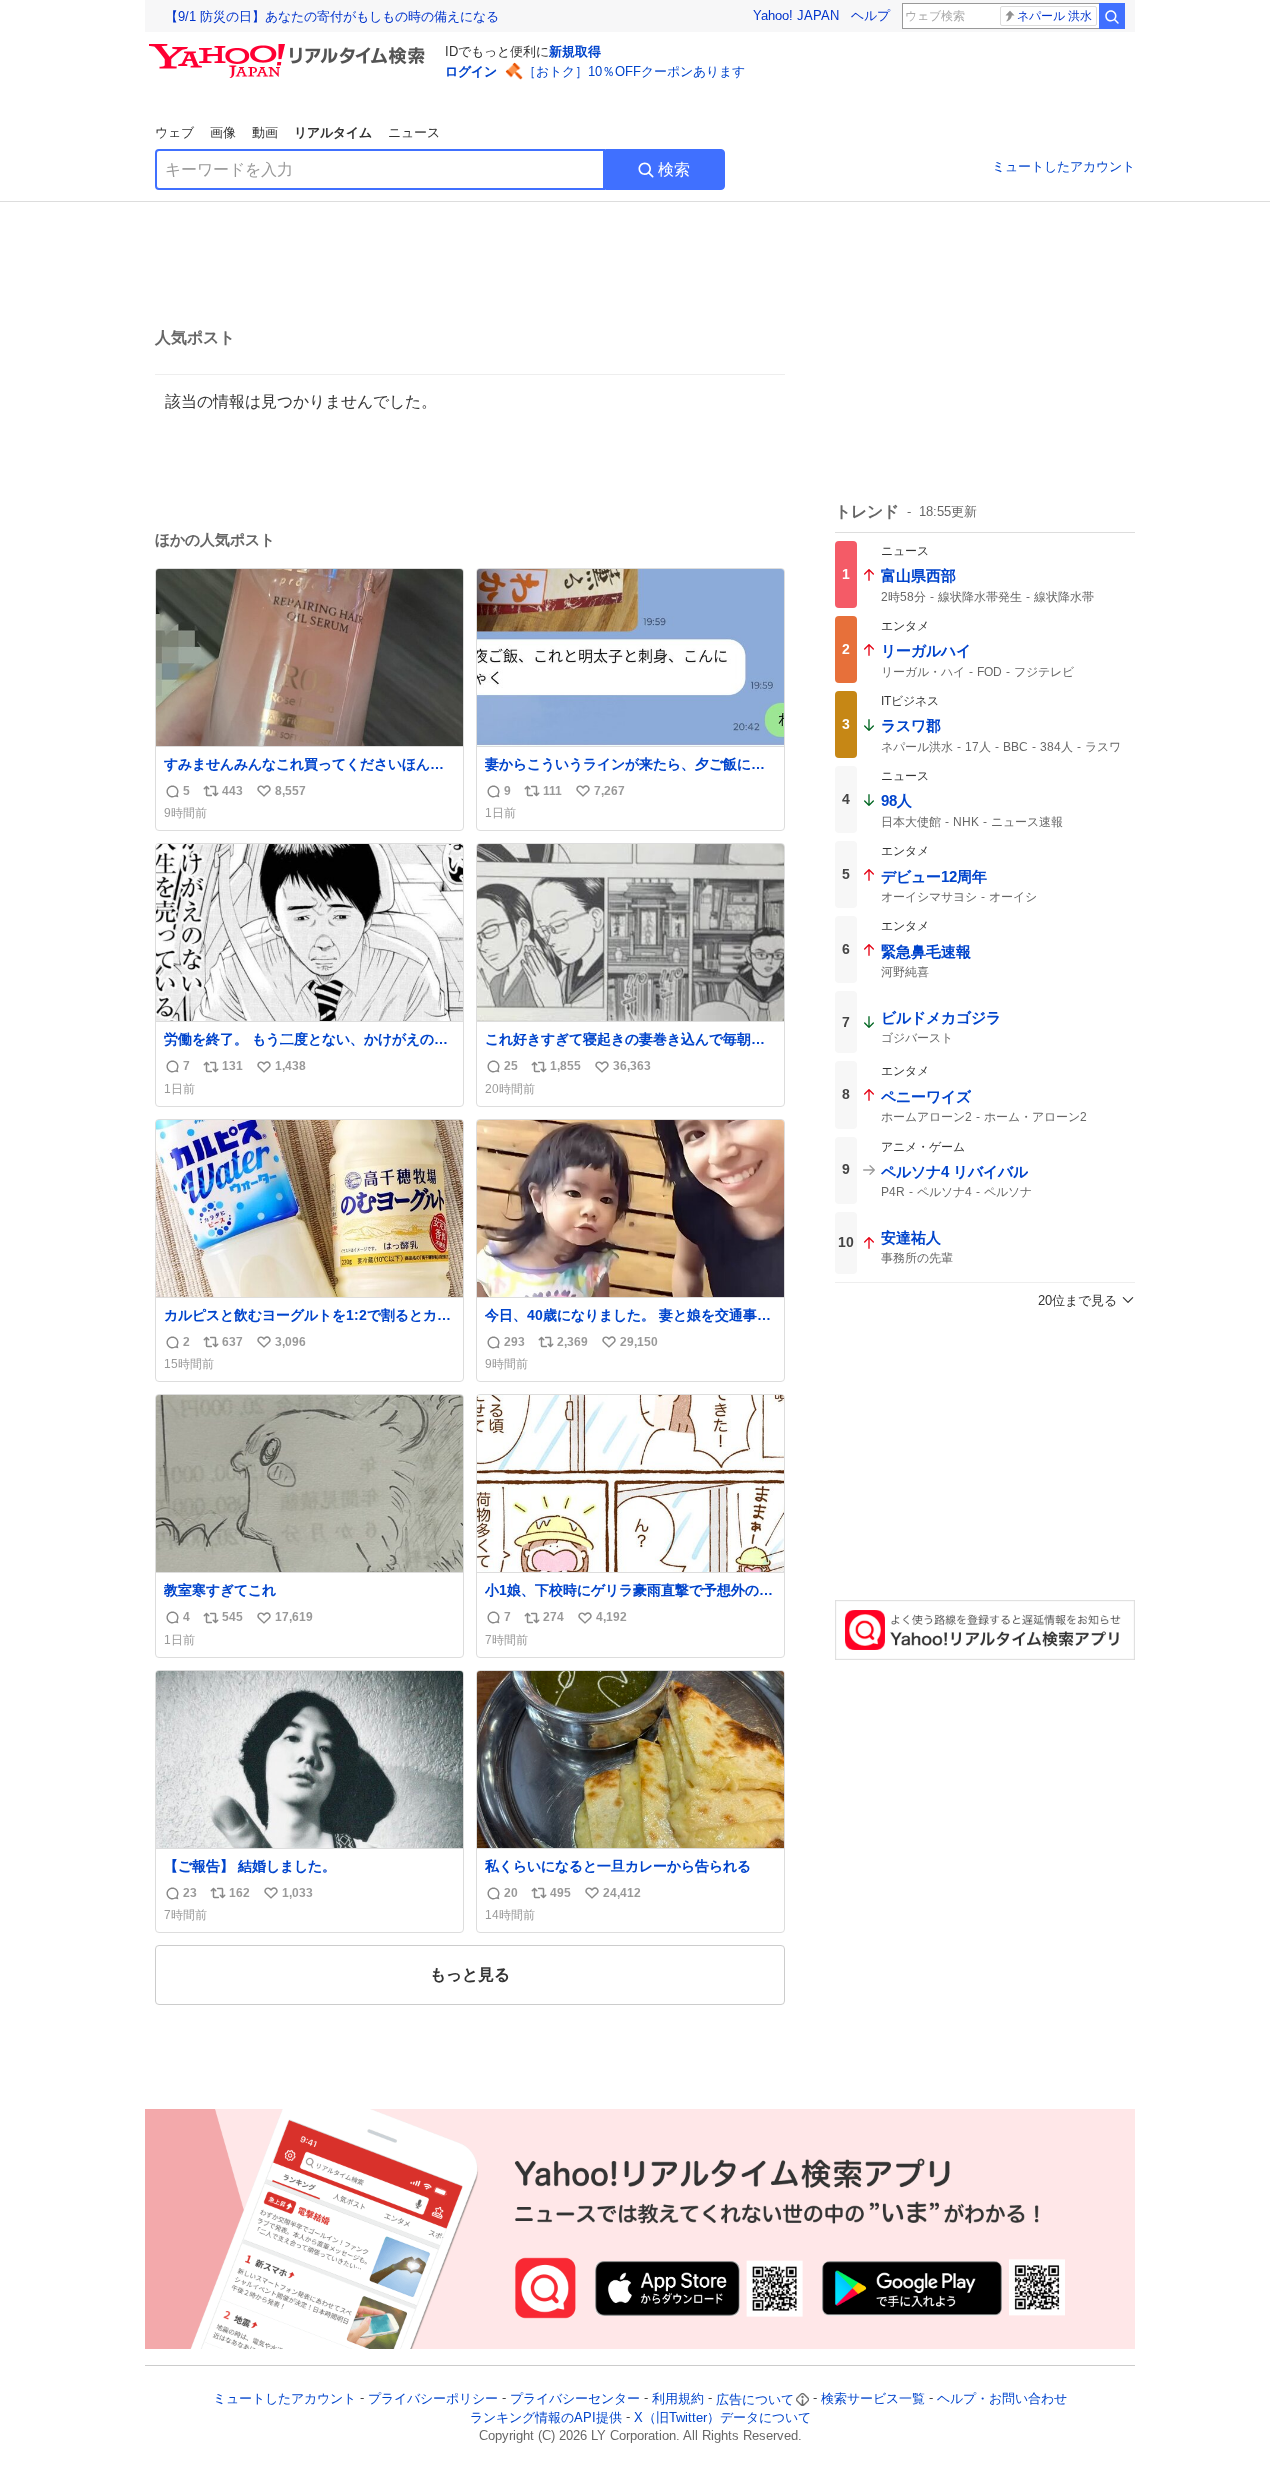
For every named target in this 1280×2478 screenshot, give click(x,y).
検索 (674, 169)
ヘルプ (870, 15)
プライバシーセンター (575, 2399)
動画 (265, 132)
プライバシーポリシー (433, 2399)
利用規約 (678, 2399)
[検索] (1112, 16)
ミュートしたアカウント (1063, 166)
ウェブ (174, 132)
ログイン (471, 71)
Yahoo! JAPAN (796, 15)
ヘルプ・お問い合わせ (1002, 2399)
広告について (755, 2399)
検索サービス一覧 (873, 2399)
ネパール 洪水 (1054, 16)
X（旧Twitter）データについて (722, 2417)
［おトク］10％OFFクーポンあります (634, 71)
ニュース (414, 132)
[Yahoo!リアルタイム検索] (290, 49)
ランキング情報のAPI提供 (546, 2417)
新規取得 (575, 51)
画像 (223, 132)
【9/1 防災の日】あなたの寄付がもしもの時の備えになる (332, 16)
